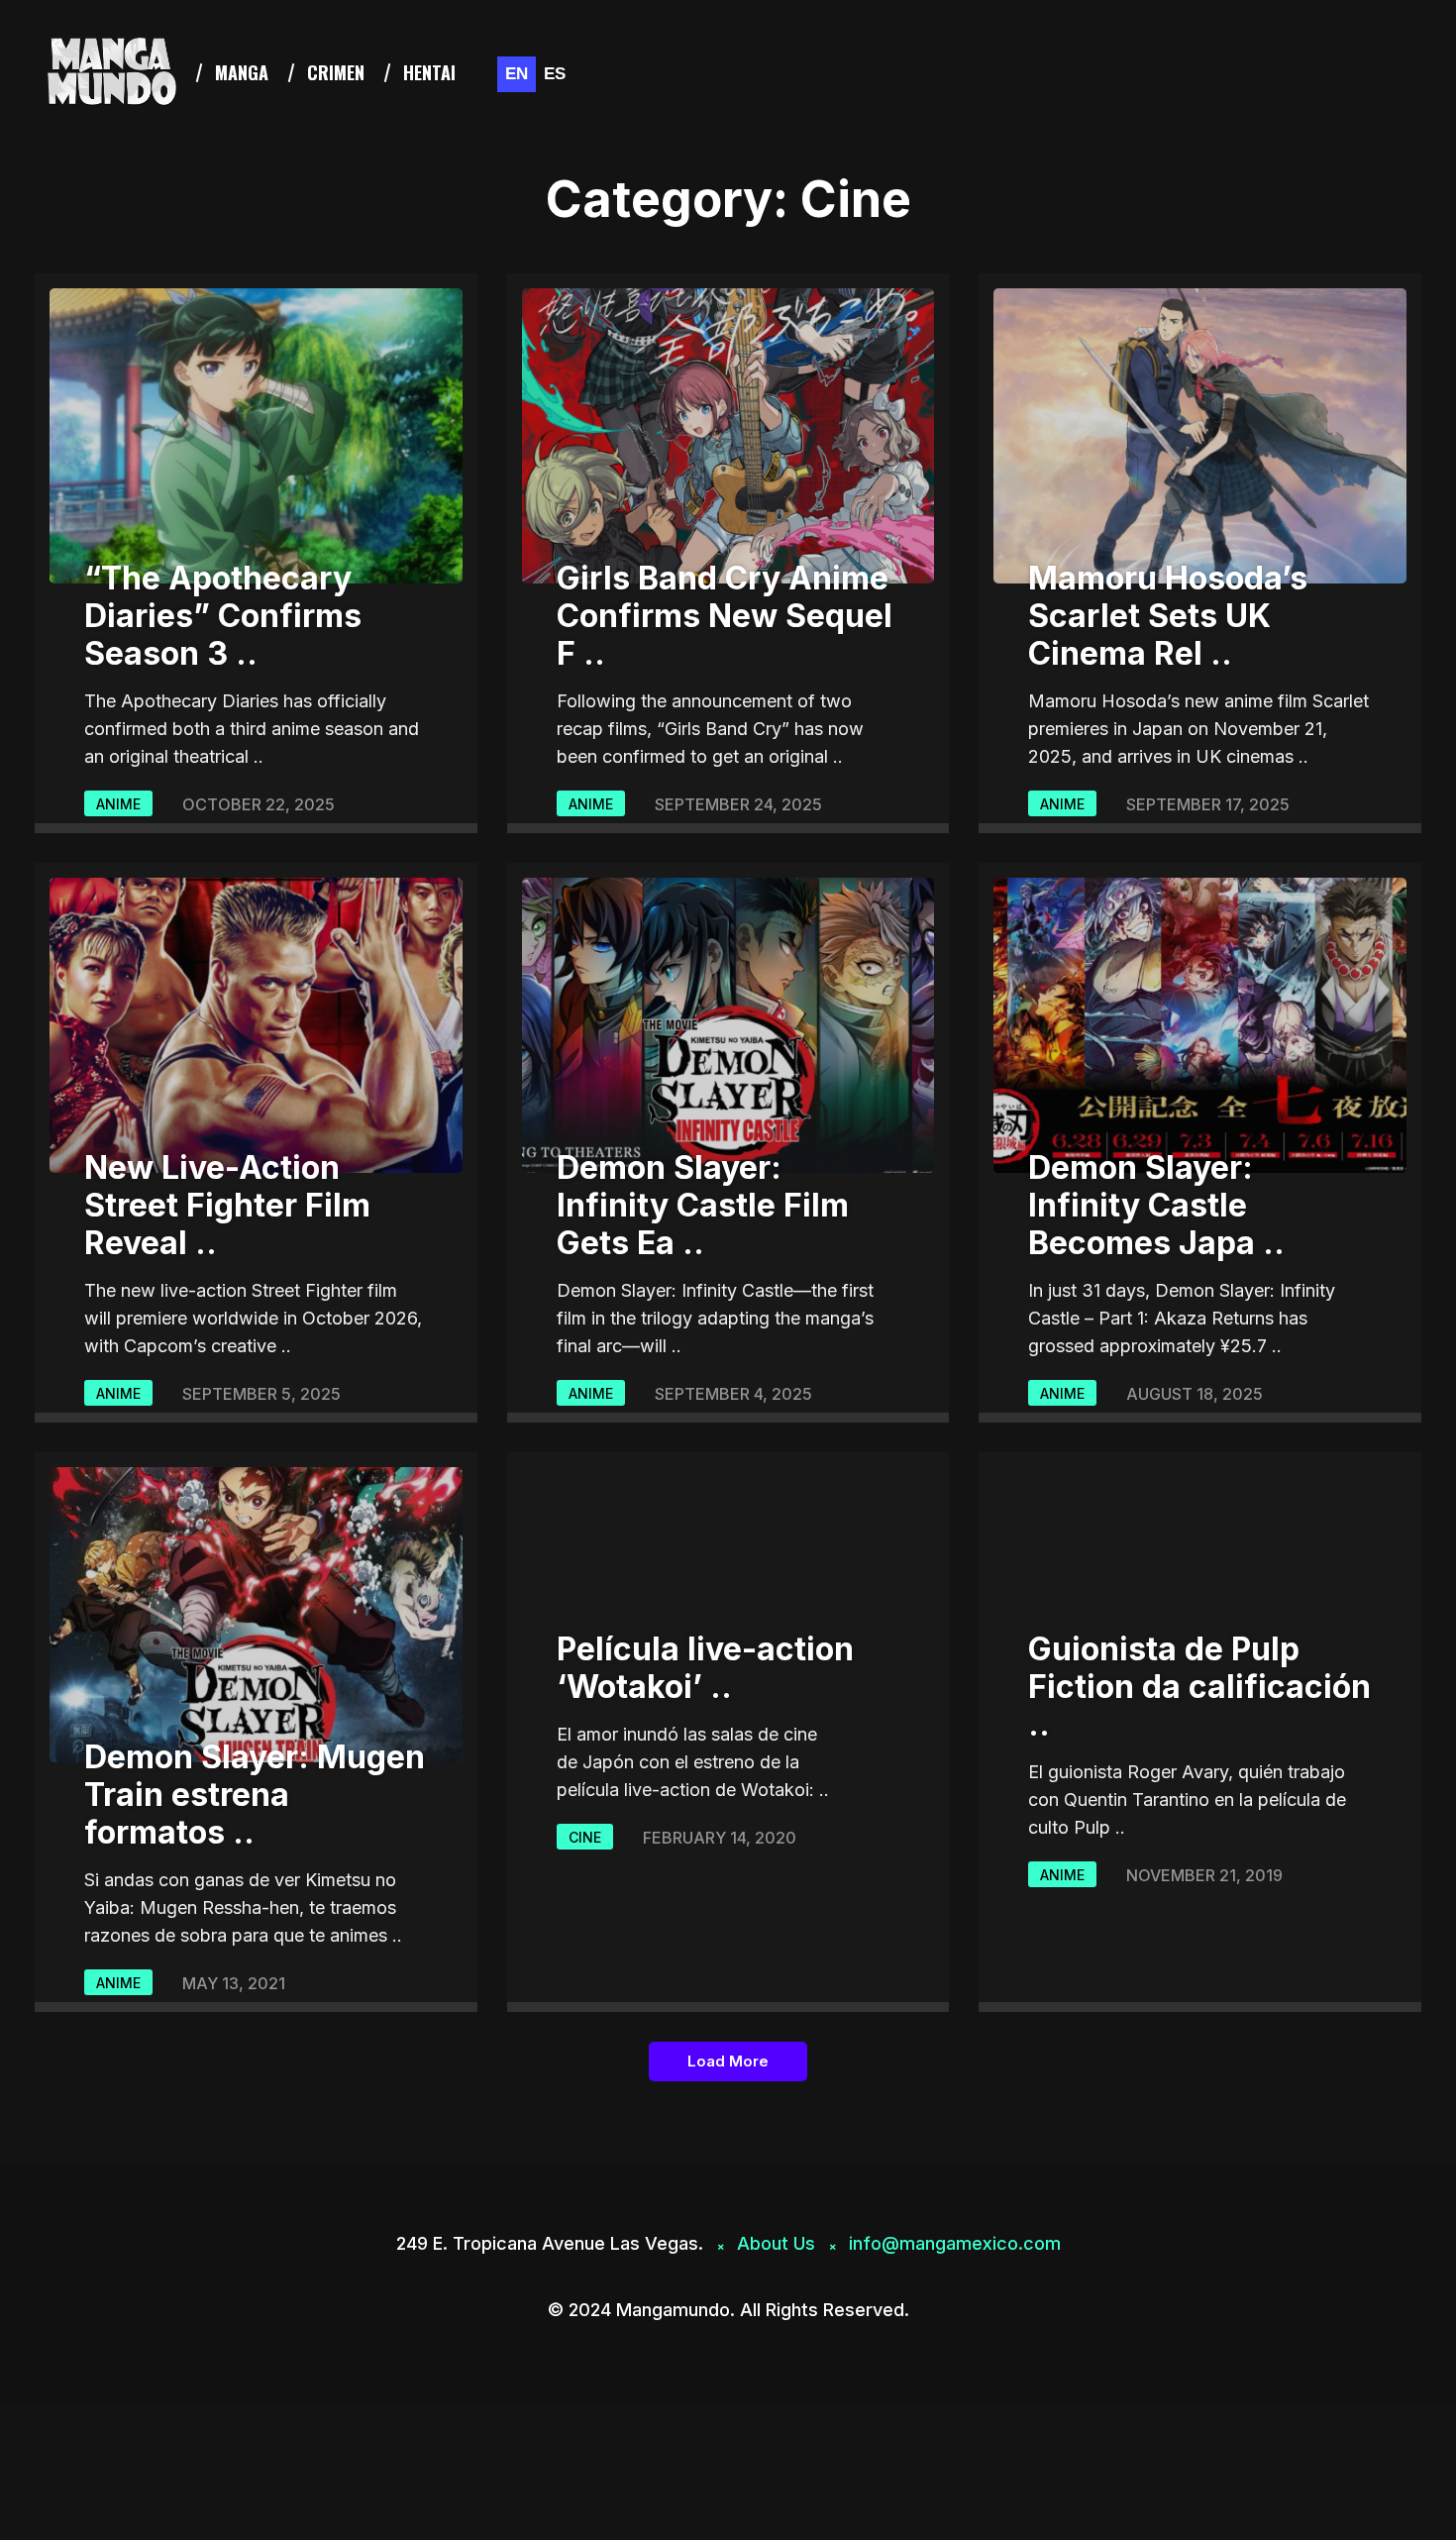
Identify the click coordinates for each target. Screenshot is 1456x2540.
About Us (776, 2243)
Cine (585, 1837)
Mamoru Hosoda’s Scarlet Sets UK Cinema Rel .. (1168, 616)
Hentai (429, 72)
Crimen (336, 72)
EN (517, 74)
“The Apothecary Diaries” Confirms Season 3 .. (223, 616)
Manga (242, 72)
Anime (118, 804)
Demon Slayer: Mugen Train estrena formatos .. (255, 1795)
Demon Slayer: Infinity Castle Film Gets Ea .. (703, 1205)
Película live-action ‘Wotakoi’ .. (705, 1668)
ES (555, 74)
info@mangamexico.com (955, 2243)
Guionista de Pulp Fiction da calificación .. (1199, 1687)
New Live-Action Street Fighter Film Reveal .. (227, 1205)
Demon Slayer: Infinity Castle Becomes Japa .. (1156, 1205)
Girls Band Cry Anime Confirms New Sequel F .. (725, 616)
